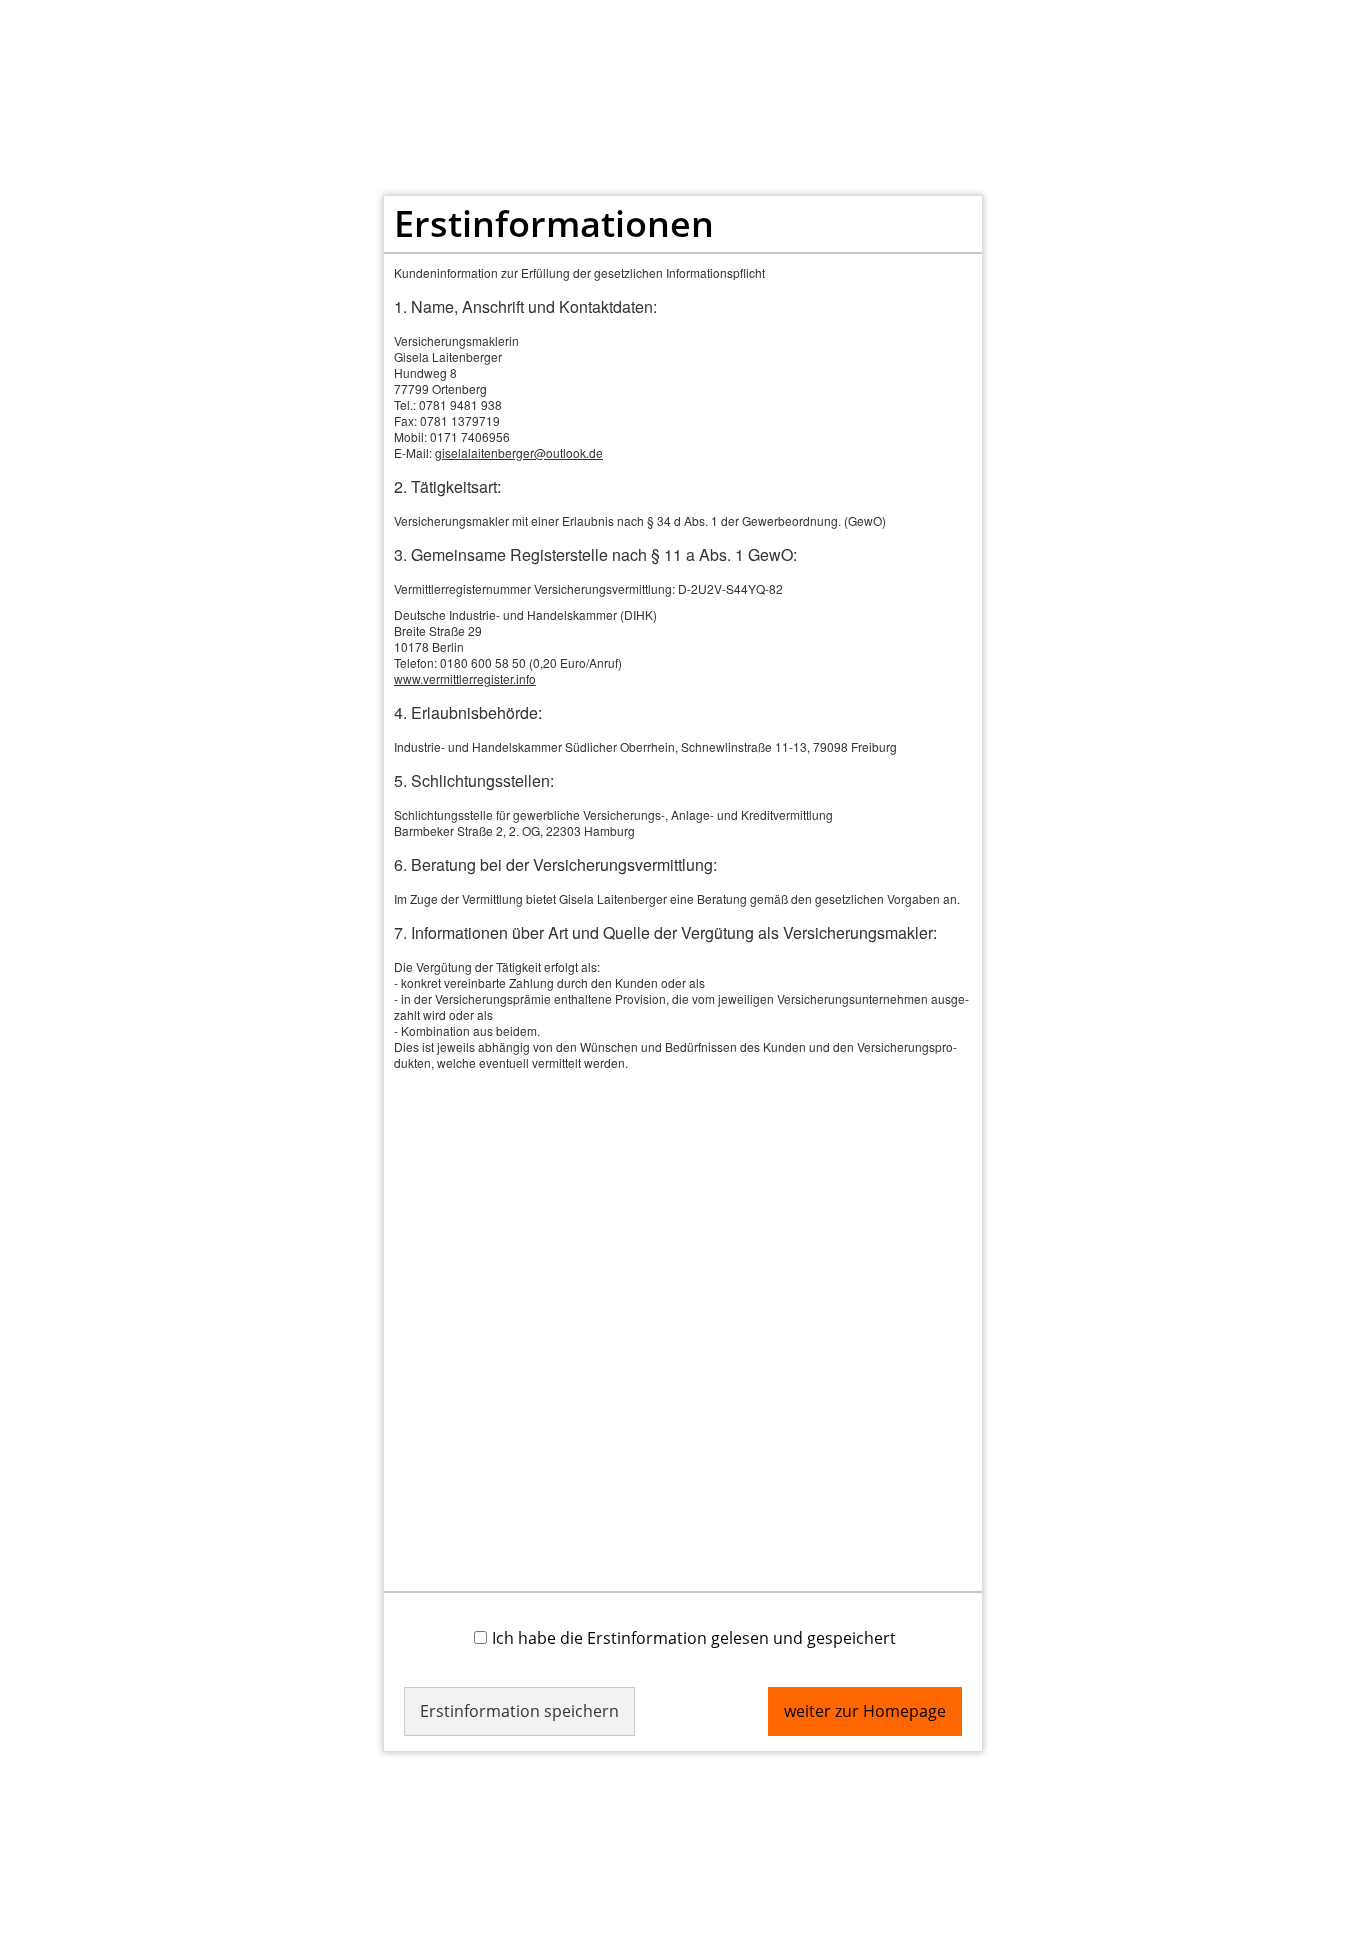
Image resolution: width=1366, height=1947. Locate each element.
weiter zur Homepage (865, 1711)
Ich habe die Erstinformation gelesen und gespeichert (694, 1637)
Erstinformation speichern (519, 1711)
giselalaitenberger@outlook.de (519, 452)
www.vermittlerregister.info (465, 678)
